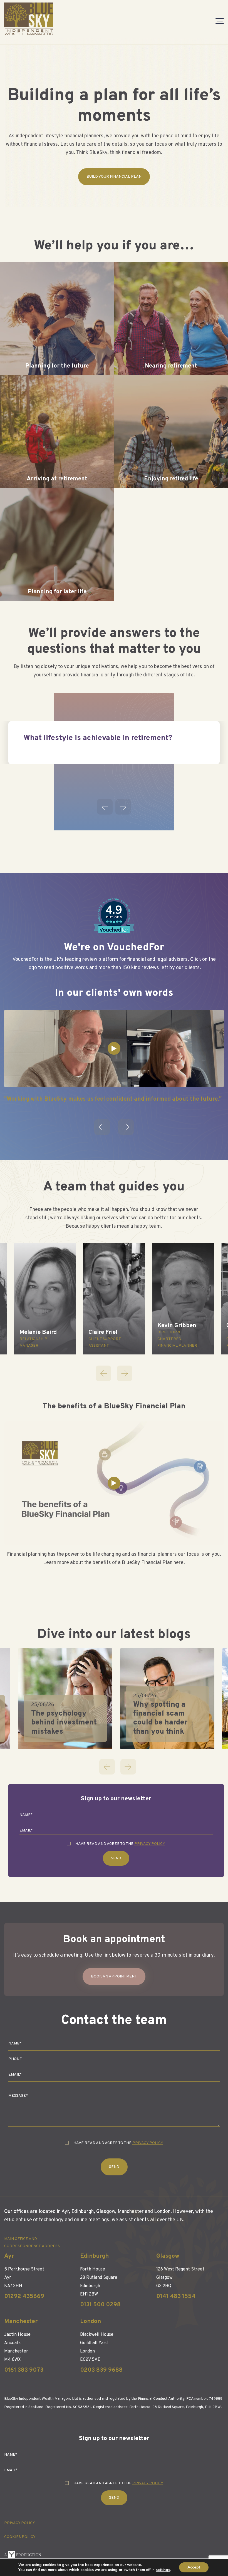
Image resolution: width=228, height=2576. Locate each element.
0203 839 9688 (101, 2370)
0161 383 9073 (24, 2370)
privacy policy (20, 2523)
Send (116, 1858)
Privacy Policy (150, 1844)
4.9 (114, 910)
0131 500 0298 (100, 2305)
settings (163, 2570)
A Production (23, 2555)
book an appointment (114, 1976)
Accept (194, 2567)
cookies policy (20, 2537)
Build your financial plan (114, 177)
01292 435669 (24, 2296)
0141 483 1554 (176, 2296)
